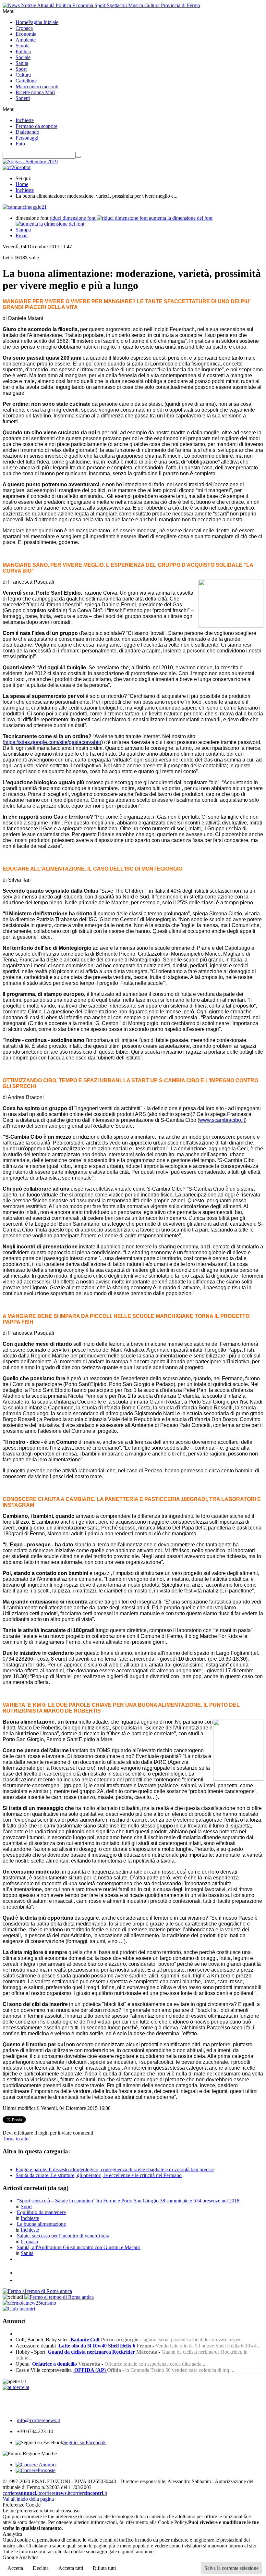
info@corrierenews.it (38, 2420)
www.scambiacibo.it (222, 1120)
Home (22, 184)
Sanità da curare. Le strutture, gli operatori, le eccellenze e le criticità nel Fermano (99, 2175)
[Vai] (78, 157)
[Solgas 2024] (30, 161)
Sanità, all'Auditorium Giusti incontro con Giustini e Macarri (79, 2247)
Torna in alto (16, 2139)
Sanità (27, 2253)
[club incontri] (19, 2309)
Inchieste (25, 190)
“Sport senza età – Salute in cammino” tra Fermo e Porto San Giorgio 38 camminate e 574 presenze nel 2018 (128, 2201)
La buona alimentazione (41, 2224)
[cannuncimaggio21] (25, 207)
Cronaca (29, 2242)
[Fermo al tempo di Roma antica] (37, 2291)
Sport (26, 2206)
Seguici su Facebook (85, 2442)
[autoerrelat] (16, 2387)
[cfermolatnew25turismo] (29, 2303)
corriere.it (21, 2493)
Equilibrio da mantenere (41, 2212)
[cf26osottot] (17, 167)
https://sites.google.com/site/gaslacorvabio (53, 742)
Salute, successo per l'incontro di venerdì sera (63, 2236)
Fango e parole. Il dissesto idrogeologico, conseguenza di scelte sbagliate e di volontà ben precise (115, 2169)
